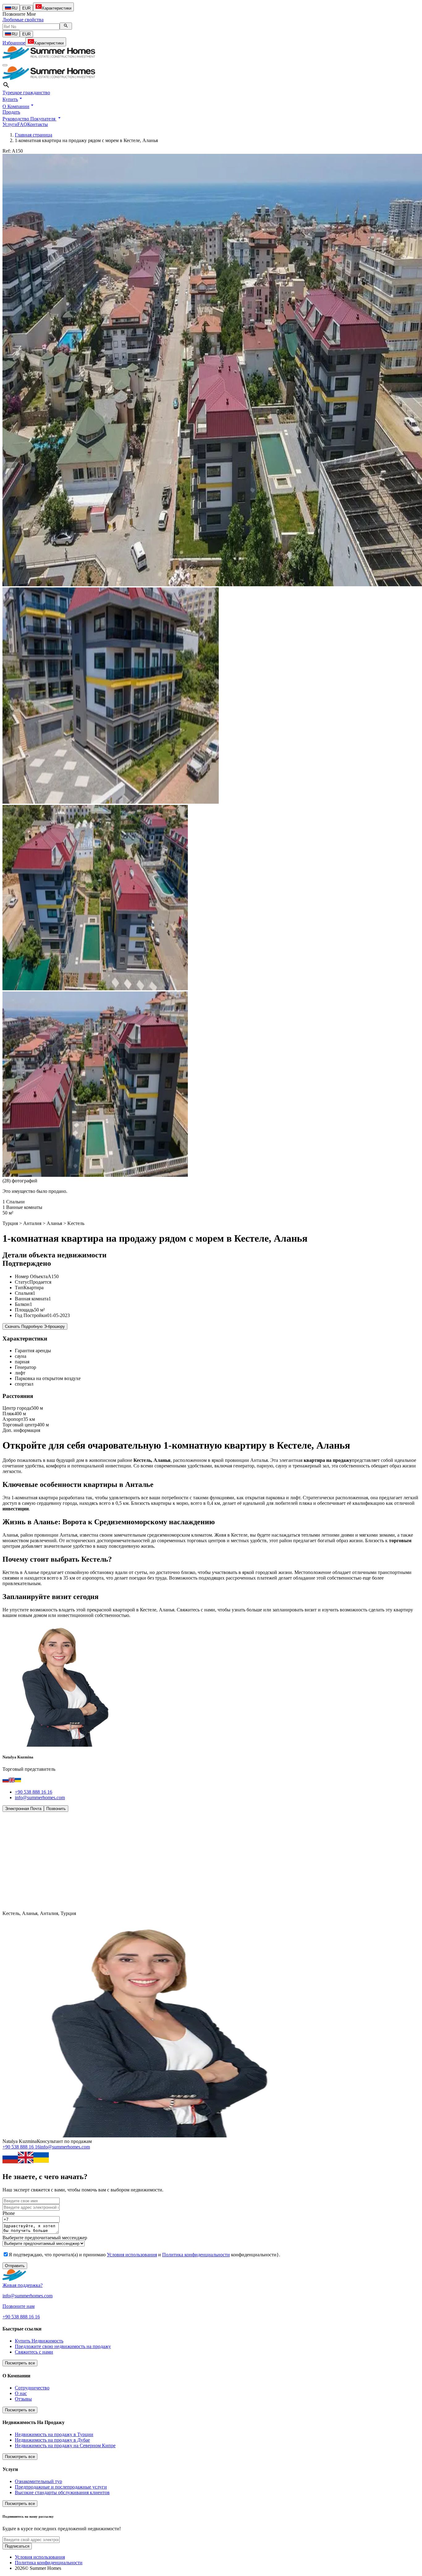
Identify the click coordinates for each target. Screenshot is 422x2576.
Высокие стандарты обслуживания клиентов (62, 2492)
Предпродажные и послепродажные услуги (61, 2487)
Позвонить (56, 1809)
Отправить (15, 2266)
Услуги (10, 124)
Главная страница (34, 135)
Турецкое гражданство (26, 93)
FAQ (22, 124)
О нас (21, 2393)
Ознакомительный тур (38, 2481)
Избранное (14, 43)
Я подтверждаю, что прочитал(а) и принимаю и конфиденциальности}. (144, 2255)
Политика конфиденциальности (196, 2255)
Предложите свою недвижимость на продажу (63, 2346)
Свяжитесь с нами (34, 2352)
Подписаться (17, 2546)
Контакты (38, 124)
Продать (11, 112)
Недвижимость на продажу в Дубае (52, 2440)
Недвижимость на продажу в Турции (54, 2434)
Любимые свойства (23, 20)
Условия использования (132, 2255)
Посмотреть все (20, 2363)
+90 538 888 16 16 (34, 1792)
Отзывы (23, 2399)
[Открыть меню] (5, 65)
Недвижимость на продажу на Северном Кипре (65, 2446)
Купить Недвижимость (39, 2341)
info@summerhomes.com (40, 1797)
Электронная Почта (23, 1809)
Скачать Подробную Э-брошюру (35, 1326)
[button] (13, 99)
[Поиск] (66, 26)
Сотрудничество (32, 2388)
